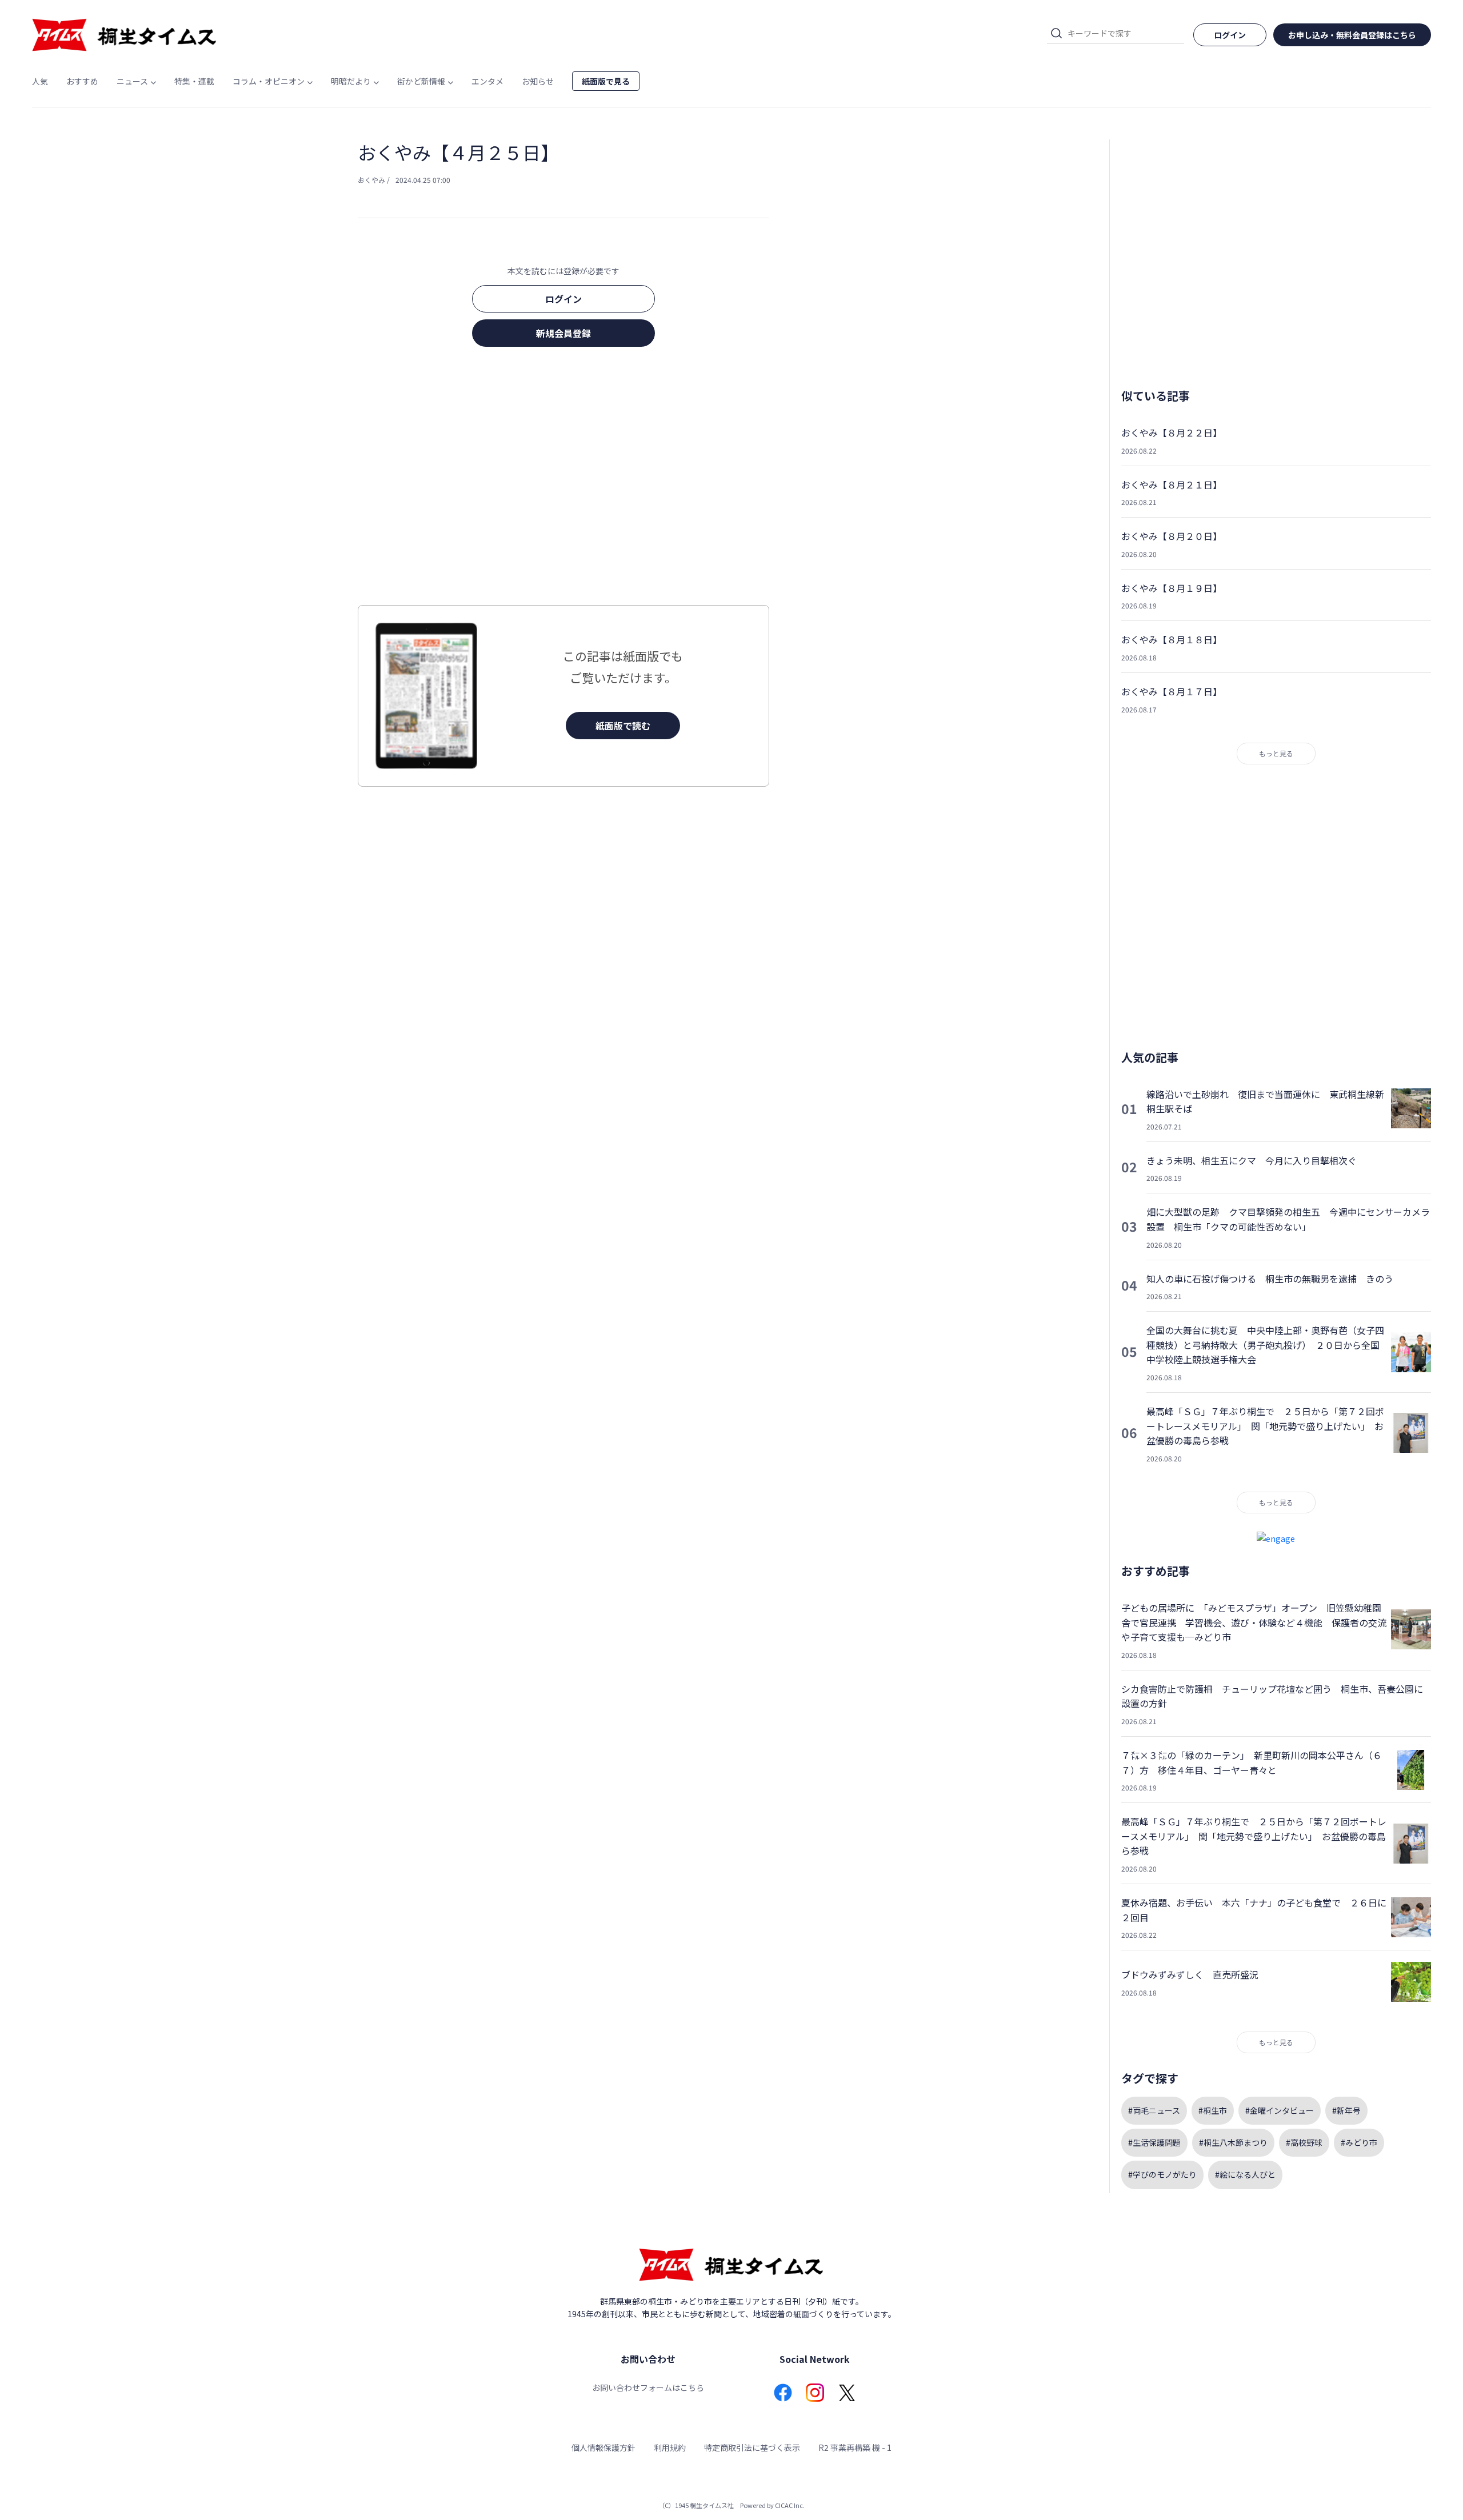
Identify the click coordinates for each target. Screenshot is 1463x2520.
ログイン (563, 299)
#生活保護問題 (1154, 2142)
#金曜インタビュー (1280, 2110)
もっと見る (1276, 753)
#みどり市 (1359, 2142)
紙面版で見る (606, 81)
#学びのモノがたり (1162, 2174)
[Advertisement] (563, 479)
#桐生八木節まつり (1233, 2142)
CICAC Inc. (790, 2505)
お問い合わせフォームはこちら (648, 2387)
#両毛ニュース (1154, 2110)
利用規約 (670, 2447)
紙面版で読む (623, 726)
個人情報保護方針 (603, 2447)
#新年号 (1346, 2110)
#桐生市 (1213, 2110)
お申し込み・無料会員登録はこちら (1352, 35)
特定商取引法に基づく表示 (752, 2447)
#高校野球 (1304, 2142)
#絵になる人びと (1245, 2174)
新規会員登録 (563, 333)
